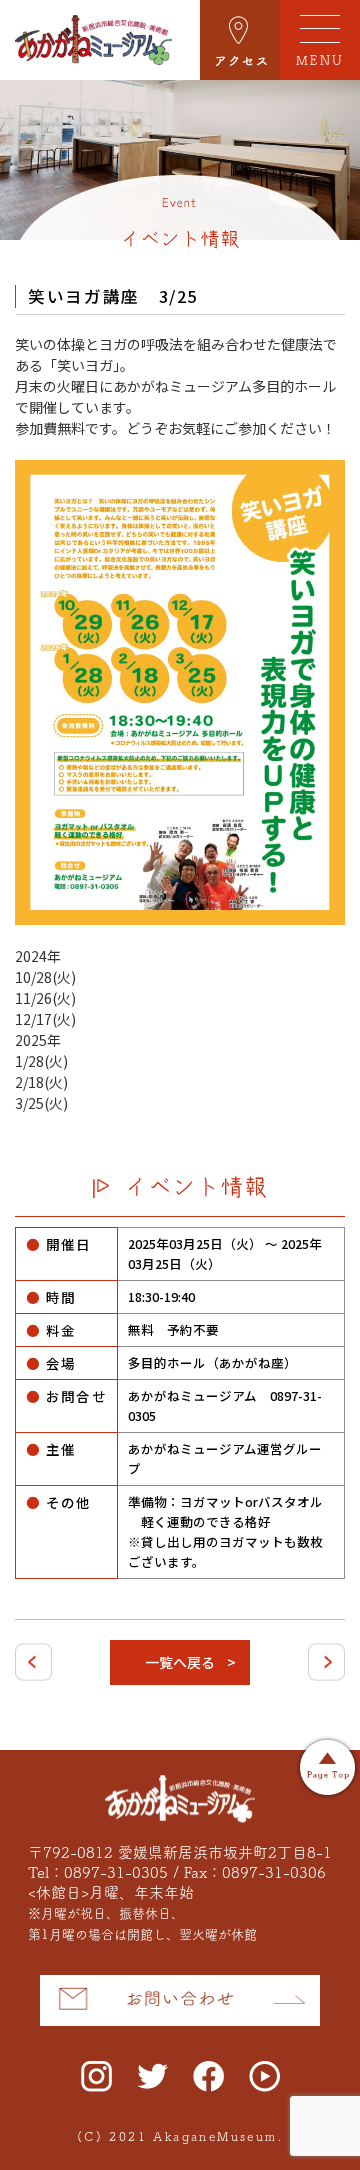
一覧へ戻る (180, 1662)
